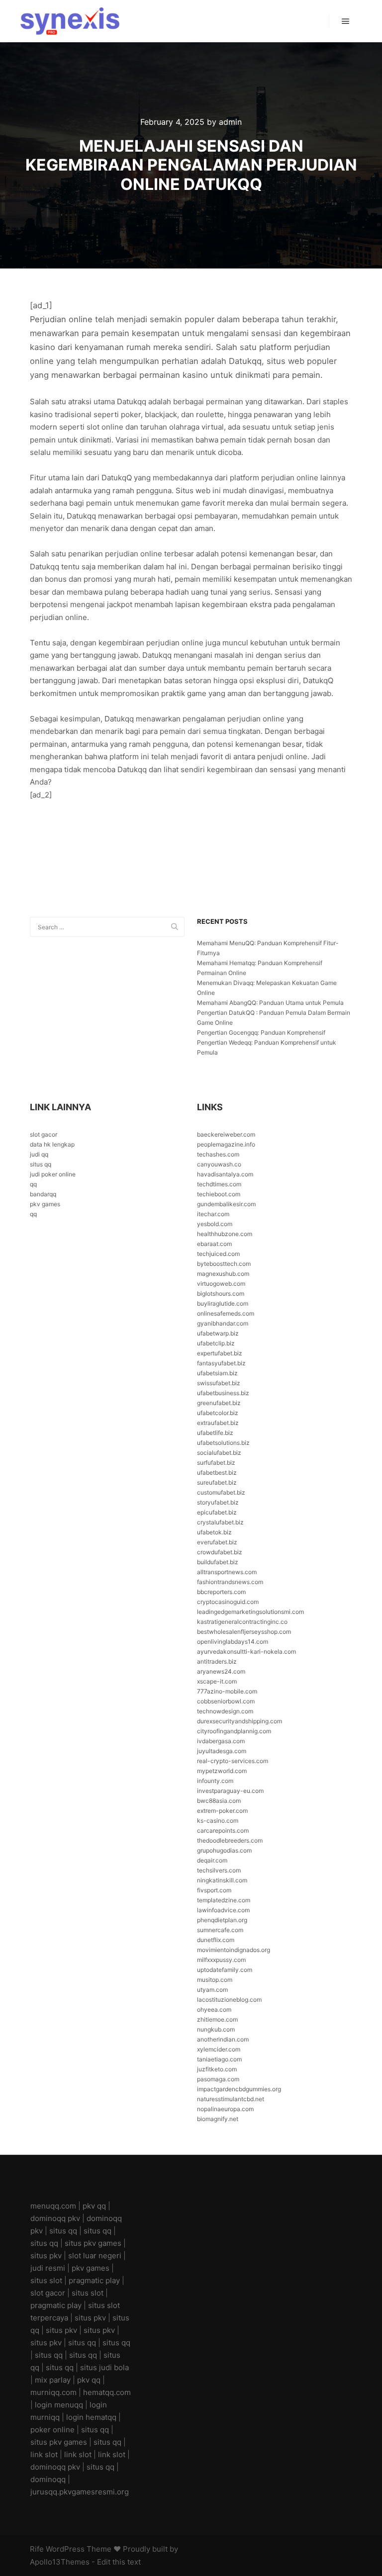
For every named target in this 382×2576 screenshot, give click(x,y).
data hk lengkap (52, 1144)
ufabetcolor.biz (218, 1413)
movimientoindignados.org (234, 1950)
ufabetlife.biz (215, 1433)
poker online (52, 2430)
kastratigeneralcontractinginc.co (242, 1622)
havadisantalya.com (225, 1174)
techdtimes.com (219, 1184)
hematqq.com (107, 2392)
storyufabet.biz (218, 1502)
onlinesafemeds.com (226, 1313)
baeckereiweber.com (226, 1134)
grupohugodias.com (224, 1850)
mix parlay (53, 2380)
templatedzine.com (224, 1900)
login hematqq (91, 2417)
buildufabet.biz (218, 1562)
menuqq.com (53, 2206)
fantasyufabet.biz (221, 1363)
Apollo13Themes (60, 2562)
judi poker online (53, 1174)
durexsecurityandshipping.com (239, 1721)
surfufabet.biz (216, 1463)
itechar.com (213, 1214)
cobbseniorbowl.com (226, 1701)
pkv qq (94, 2206)
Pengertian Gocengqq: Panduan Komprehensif (261, 1032)
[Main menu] (346, 21)
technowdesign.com (225, 1711)
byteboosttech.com (224, 1264)
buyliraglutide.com (223, 1303)
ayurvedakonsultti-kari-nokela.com (246, 1651)
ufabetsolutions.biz (223, 1443)
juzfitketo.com (217, 2069)
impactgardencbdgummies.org (239, 2089)
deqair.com (212, 1860)
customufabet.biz (221, 1492)
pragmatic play (94, 2280)
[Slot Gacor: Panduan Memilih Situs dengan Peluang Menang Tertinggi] (70, 21)
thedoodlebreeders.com (230, 1840)
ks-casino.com (218, 1821)
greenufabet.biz (219, 1403)
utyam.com (212, 1990)
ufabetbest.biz (217, 1472)
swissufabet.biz (219, 1383)
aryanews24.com (221, 1671)
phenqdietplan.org (222, 1920)
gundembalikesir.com (226, 1204)
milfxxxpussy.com (221, 1960)
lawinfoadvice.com (223, 1910)
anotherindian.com (223, 2039)
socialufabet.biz (219, 1453)
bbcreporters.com (221, 1592)
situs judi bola (104, 2367)
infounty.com (215, 1781)
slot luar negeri (95, 2256)
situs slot (46, 2280)
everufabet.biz (217, 1542)
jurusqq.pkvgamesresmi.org (80, 2492)
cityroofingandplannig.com (234, 1731)
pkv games (45, 1204)
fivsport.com (214, 1890)
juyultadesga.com (222, 1751)
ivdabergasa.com (221, 1741)
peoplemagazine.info (226, 1144)
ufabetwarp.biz (218, 1333)
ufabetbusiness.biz (223, 1393)
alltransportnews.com (227, 1572)
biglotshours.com (221, 1293)
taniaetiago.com (219, 2059)
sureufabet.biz (217, 1482)
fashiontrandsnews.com (230, 1582)
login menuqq (59, 2405)
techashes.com (218, 1154)
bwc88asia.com (219, 1801)
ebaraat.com (214, 1244)
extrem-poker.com (222, 1811)
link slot (44, 2454)
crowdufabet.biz (220, 1552)
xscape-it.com (217, 1681)
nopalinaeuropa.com (225, 2109)
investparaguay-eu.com (230, 1791)
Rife (37, 2549)
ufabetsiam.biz (217, 1373)
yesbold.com (215, 1224)
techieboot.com (219, 1194)
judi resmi (48, 2268)
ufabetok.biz (214, 1532)
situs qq (41, 1164)
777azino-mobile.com (227, 1691)
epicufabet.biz (217, 1512)
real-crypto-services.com (233, 1761)
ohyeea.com (214, 2009)
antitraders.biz (217, 1661)
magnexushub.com (223, 1274)
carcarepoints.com (223, 1830)
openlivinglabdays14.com (233, 1642)
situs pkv (46, 2256)
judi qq (39, 1154)
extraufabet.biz (218, 1423)
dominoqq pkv (55, 2218)
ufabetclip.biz (216, 1343)
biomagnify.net (218, 2119)
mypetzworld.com (222, 1771)
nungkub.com (216, 2029)
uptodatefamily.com (225, 1970)
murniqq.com (53, 2392)
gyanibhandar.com (223, 1323)
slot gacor (44, 1134)
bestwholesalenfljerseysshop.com (244, 1632)
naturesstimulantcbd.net (231, 2099)
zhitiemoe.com (217, 2019)
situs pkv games (93, 2243)
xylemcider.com (219, 2049)
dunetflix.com (216, 1940)
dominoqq (48, 2479)
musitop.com (215, 1980)
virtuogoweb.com (221, 1284)
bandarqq (43, 1194)
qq (33, 1184)
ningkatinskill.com (222, 1880)
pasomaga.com (218, 2079)
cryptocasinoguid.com (228, 1602)
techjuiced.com (218, 1254)
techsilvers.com (219, 1870)
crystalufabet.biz (220, 1522)
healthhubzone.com (225, 1234)
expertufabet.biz (220, 1353)
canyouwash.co (219, 1164)
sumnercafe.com (220, 1930)
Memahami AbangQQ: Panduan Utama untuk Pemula (270, 1003)
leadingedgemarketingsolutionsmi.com (250, 1612)
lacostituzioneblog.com (229, 1999)
